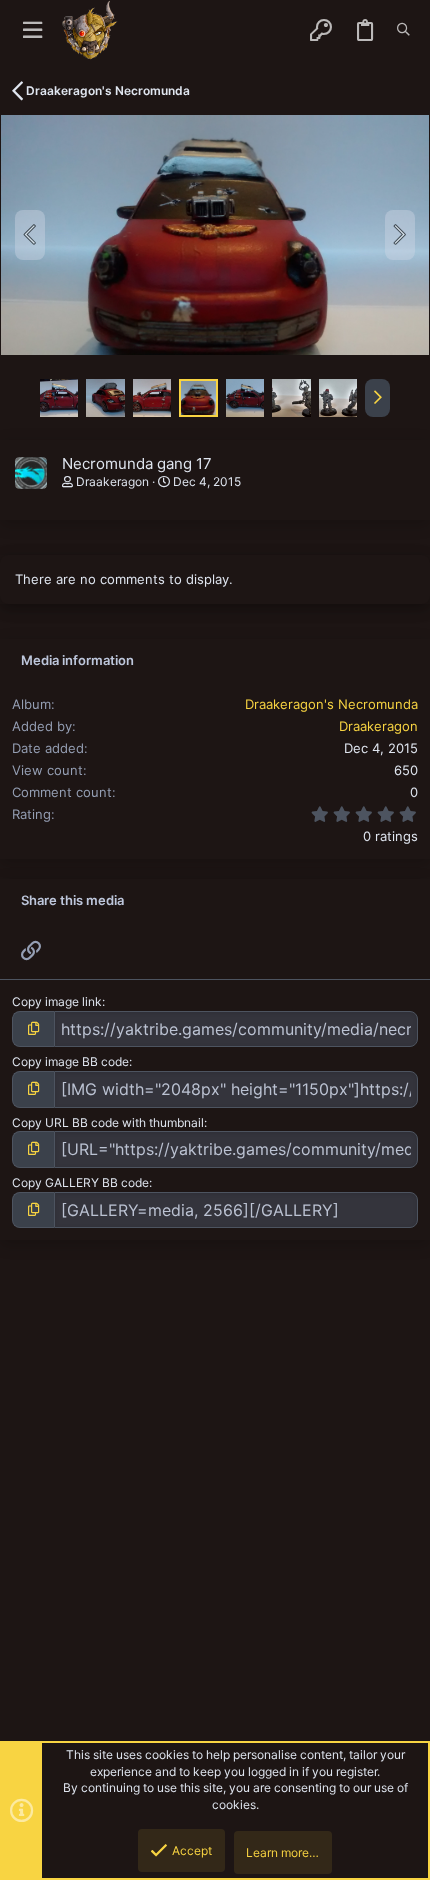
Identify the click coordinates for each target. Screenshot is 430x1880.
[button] (32, 30)
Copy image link (57, 1001)
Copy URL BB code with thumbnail (108, 1122)
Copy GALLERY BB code (80, 1182)
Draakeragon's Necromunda (331, 704)
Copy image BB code (70, 1061)
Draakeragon (112, 481)
